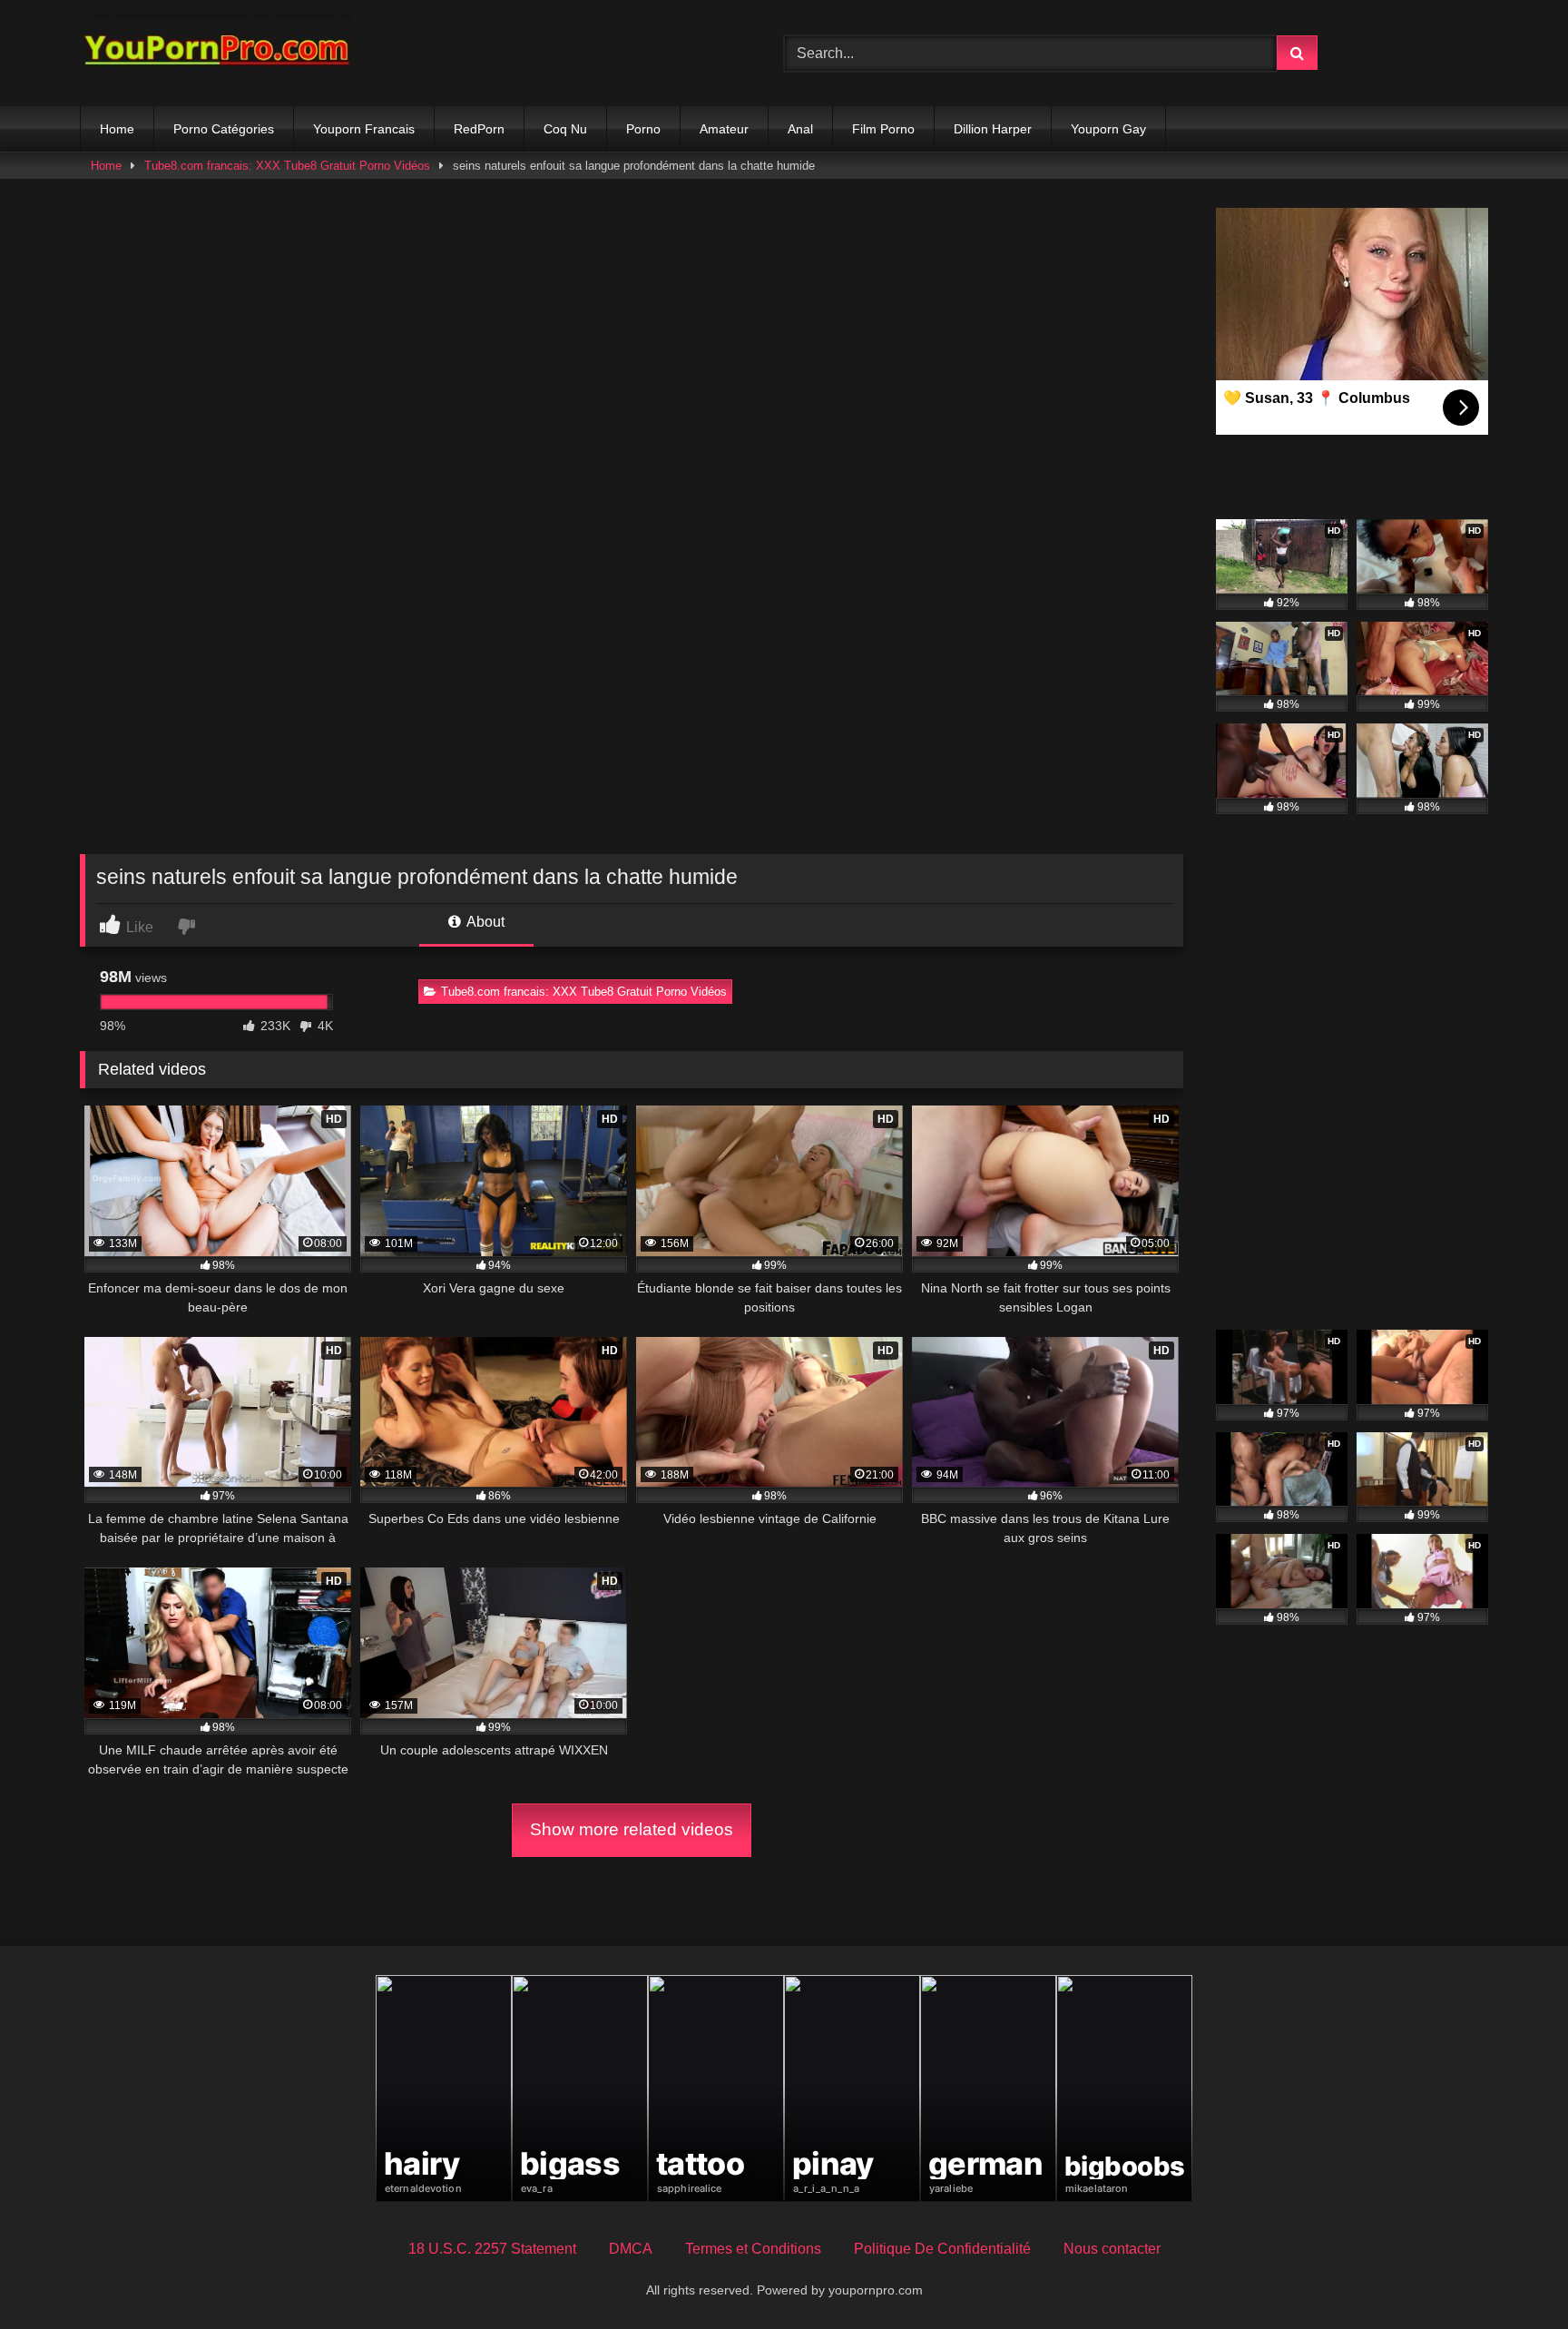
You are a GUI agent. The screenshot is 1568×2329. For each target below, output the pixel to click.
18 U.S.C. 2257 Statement (492, 2249)
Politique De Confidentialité (942, 2249)
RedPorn (479, 129)
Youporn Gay (1108, 129)
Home (117, 129)
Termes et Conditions (753, 2249)
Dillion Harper (993, 129)
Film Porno (883, 129)
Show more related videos (632, 1829)
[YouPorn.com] (216, 53)
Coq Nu (565, 129)
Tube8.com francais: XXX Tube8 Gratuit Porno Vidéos (287, 166)
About (484, 922)
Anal (800, 129)
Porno (643, 129)
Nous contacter (1112, 2249)
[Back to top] (1512, 2275)
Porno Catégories (224, 129)
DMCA (631, 2249)
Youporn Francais (364, 129)
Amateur (724, 129)
